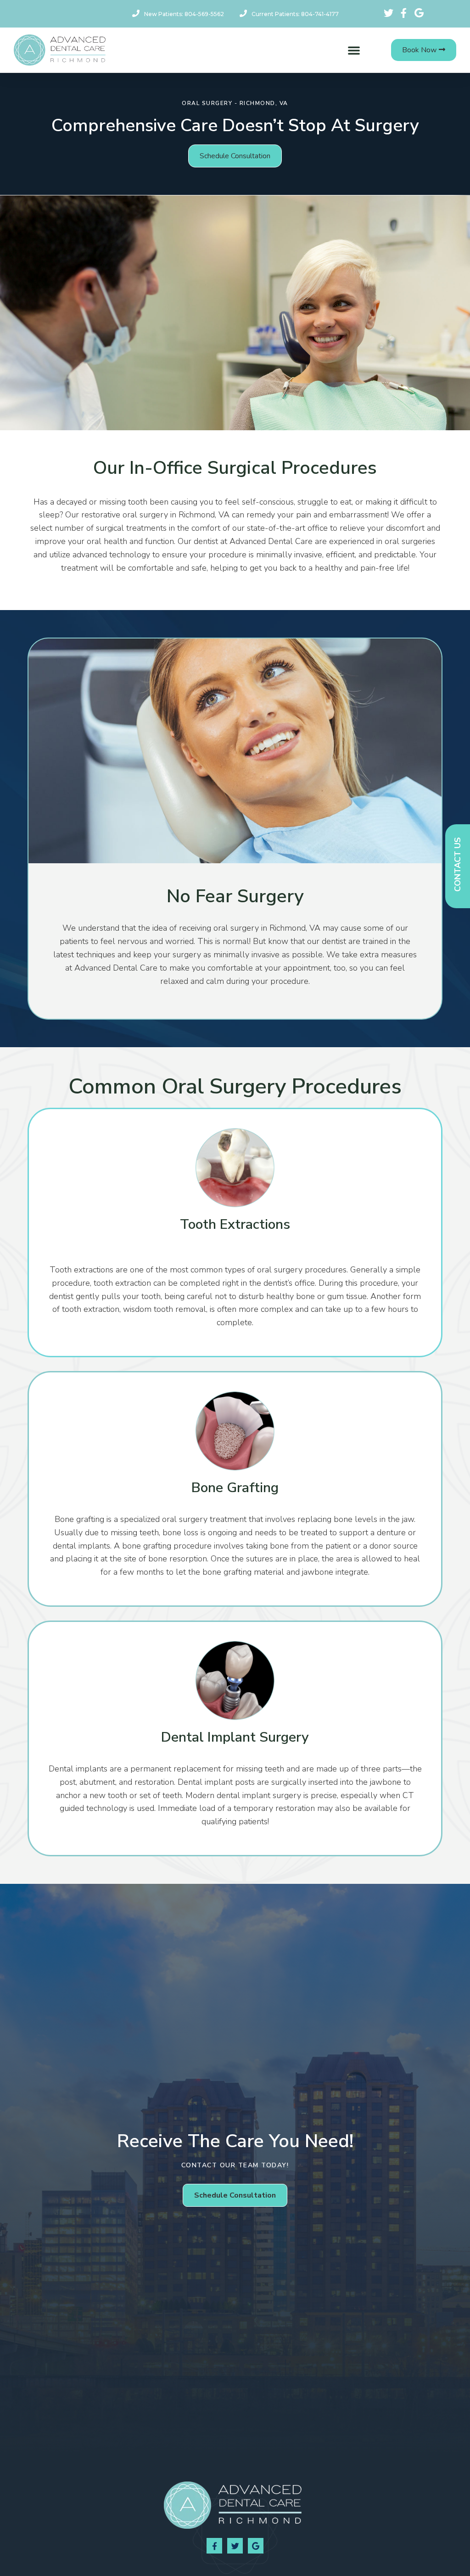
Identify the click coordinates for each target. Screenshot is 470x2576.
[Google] (256, 2546)
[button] (354, 50)
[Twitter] (235, 2546)
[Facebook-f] (214, 2546)
